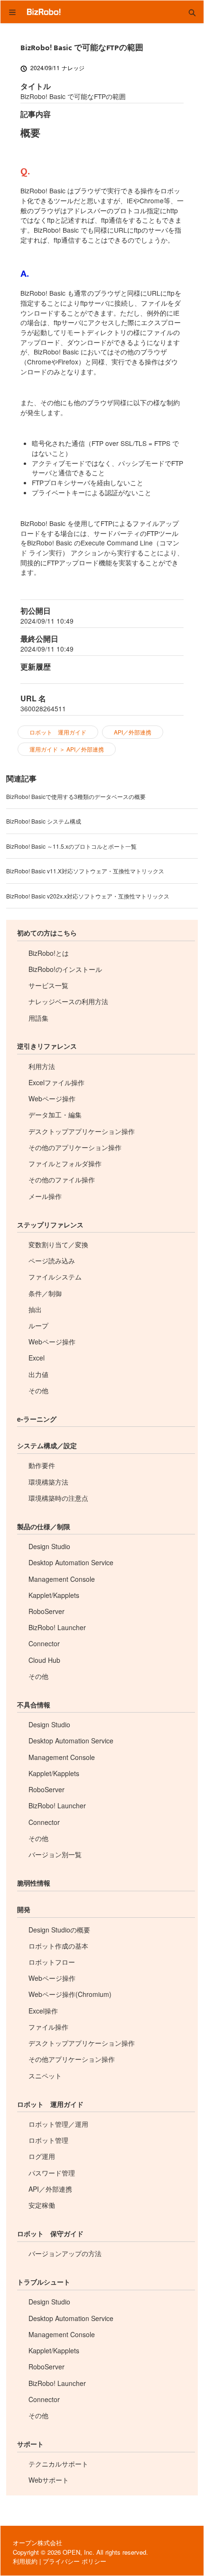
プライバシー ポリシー (74, 2561)
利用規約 (25, 2561)
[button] (192, 12)
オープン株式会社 (37, 2543)
